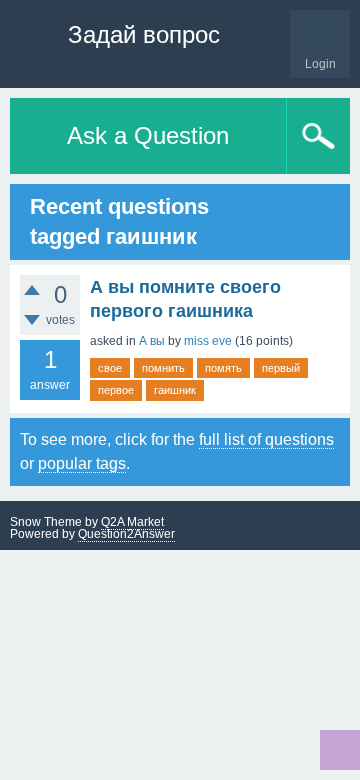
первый (281, 368)
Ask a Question (148, 135)
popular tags (82, 463)
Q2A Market (132, 522)
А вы (152, 341)
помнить (163, 368)
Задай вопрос (144, 34)
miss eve (208, 341)
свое (110, 368)
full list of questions (266, 439)
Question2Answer (126, 534)
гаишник (175, 390)
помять (223, 368)
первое (116, 390)
